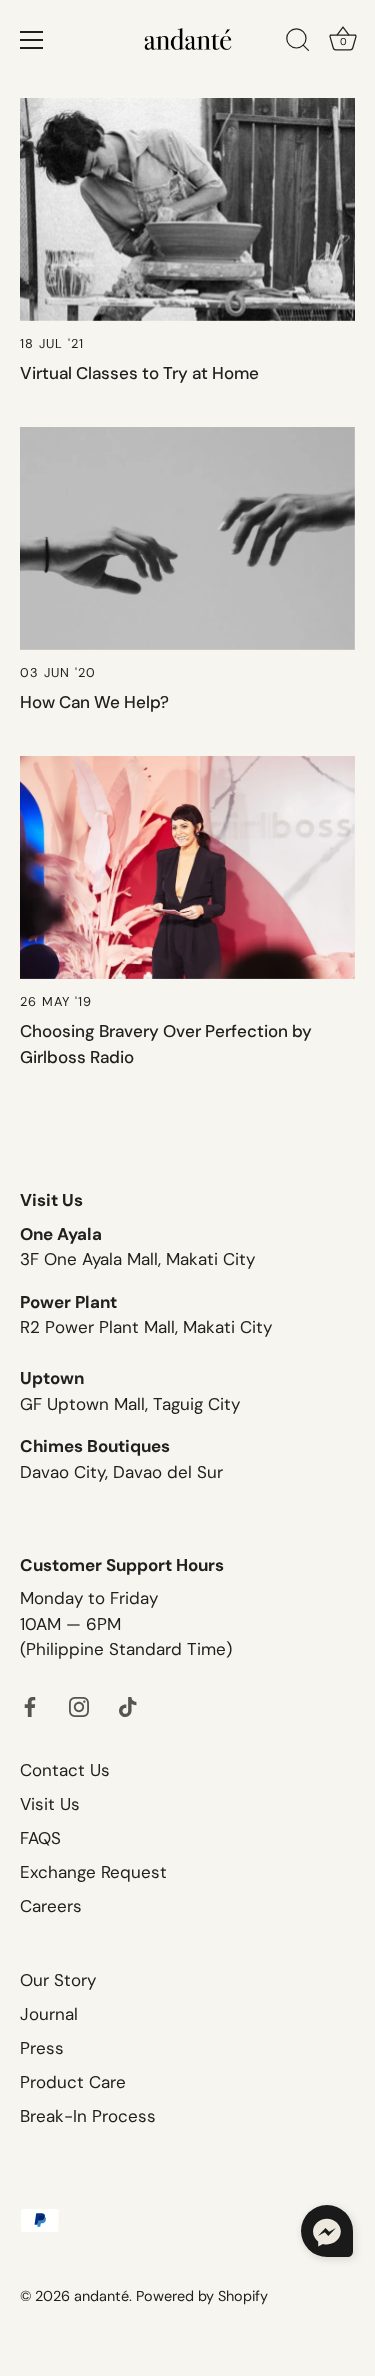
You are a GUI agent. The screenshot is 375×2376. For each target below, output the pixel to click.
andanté (101, 2296)
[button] (327, 2231)
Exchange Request (93, 1872)
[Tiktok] (128, 1705)
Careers (51, 1906)
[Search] (298, 43)
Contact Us (65, 1770)
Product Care (73, 2082)
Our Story (58, 1980)
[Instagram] (79, 1705)
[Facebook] (30, 1705)
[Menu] (32, 40)
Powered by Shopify (202, 2296)
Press (42, 2048)
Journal (49, 2014)
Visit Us (50, 1804)
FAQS (40, 1838)
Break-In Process (88, 2116)
